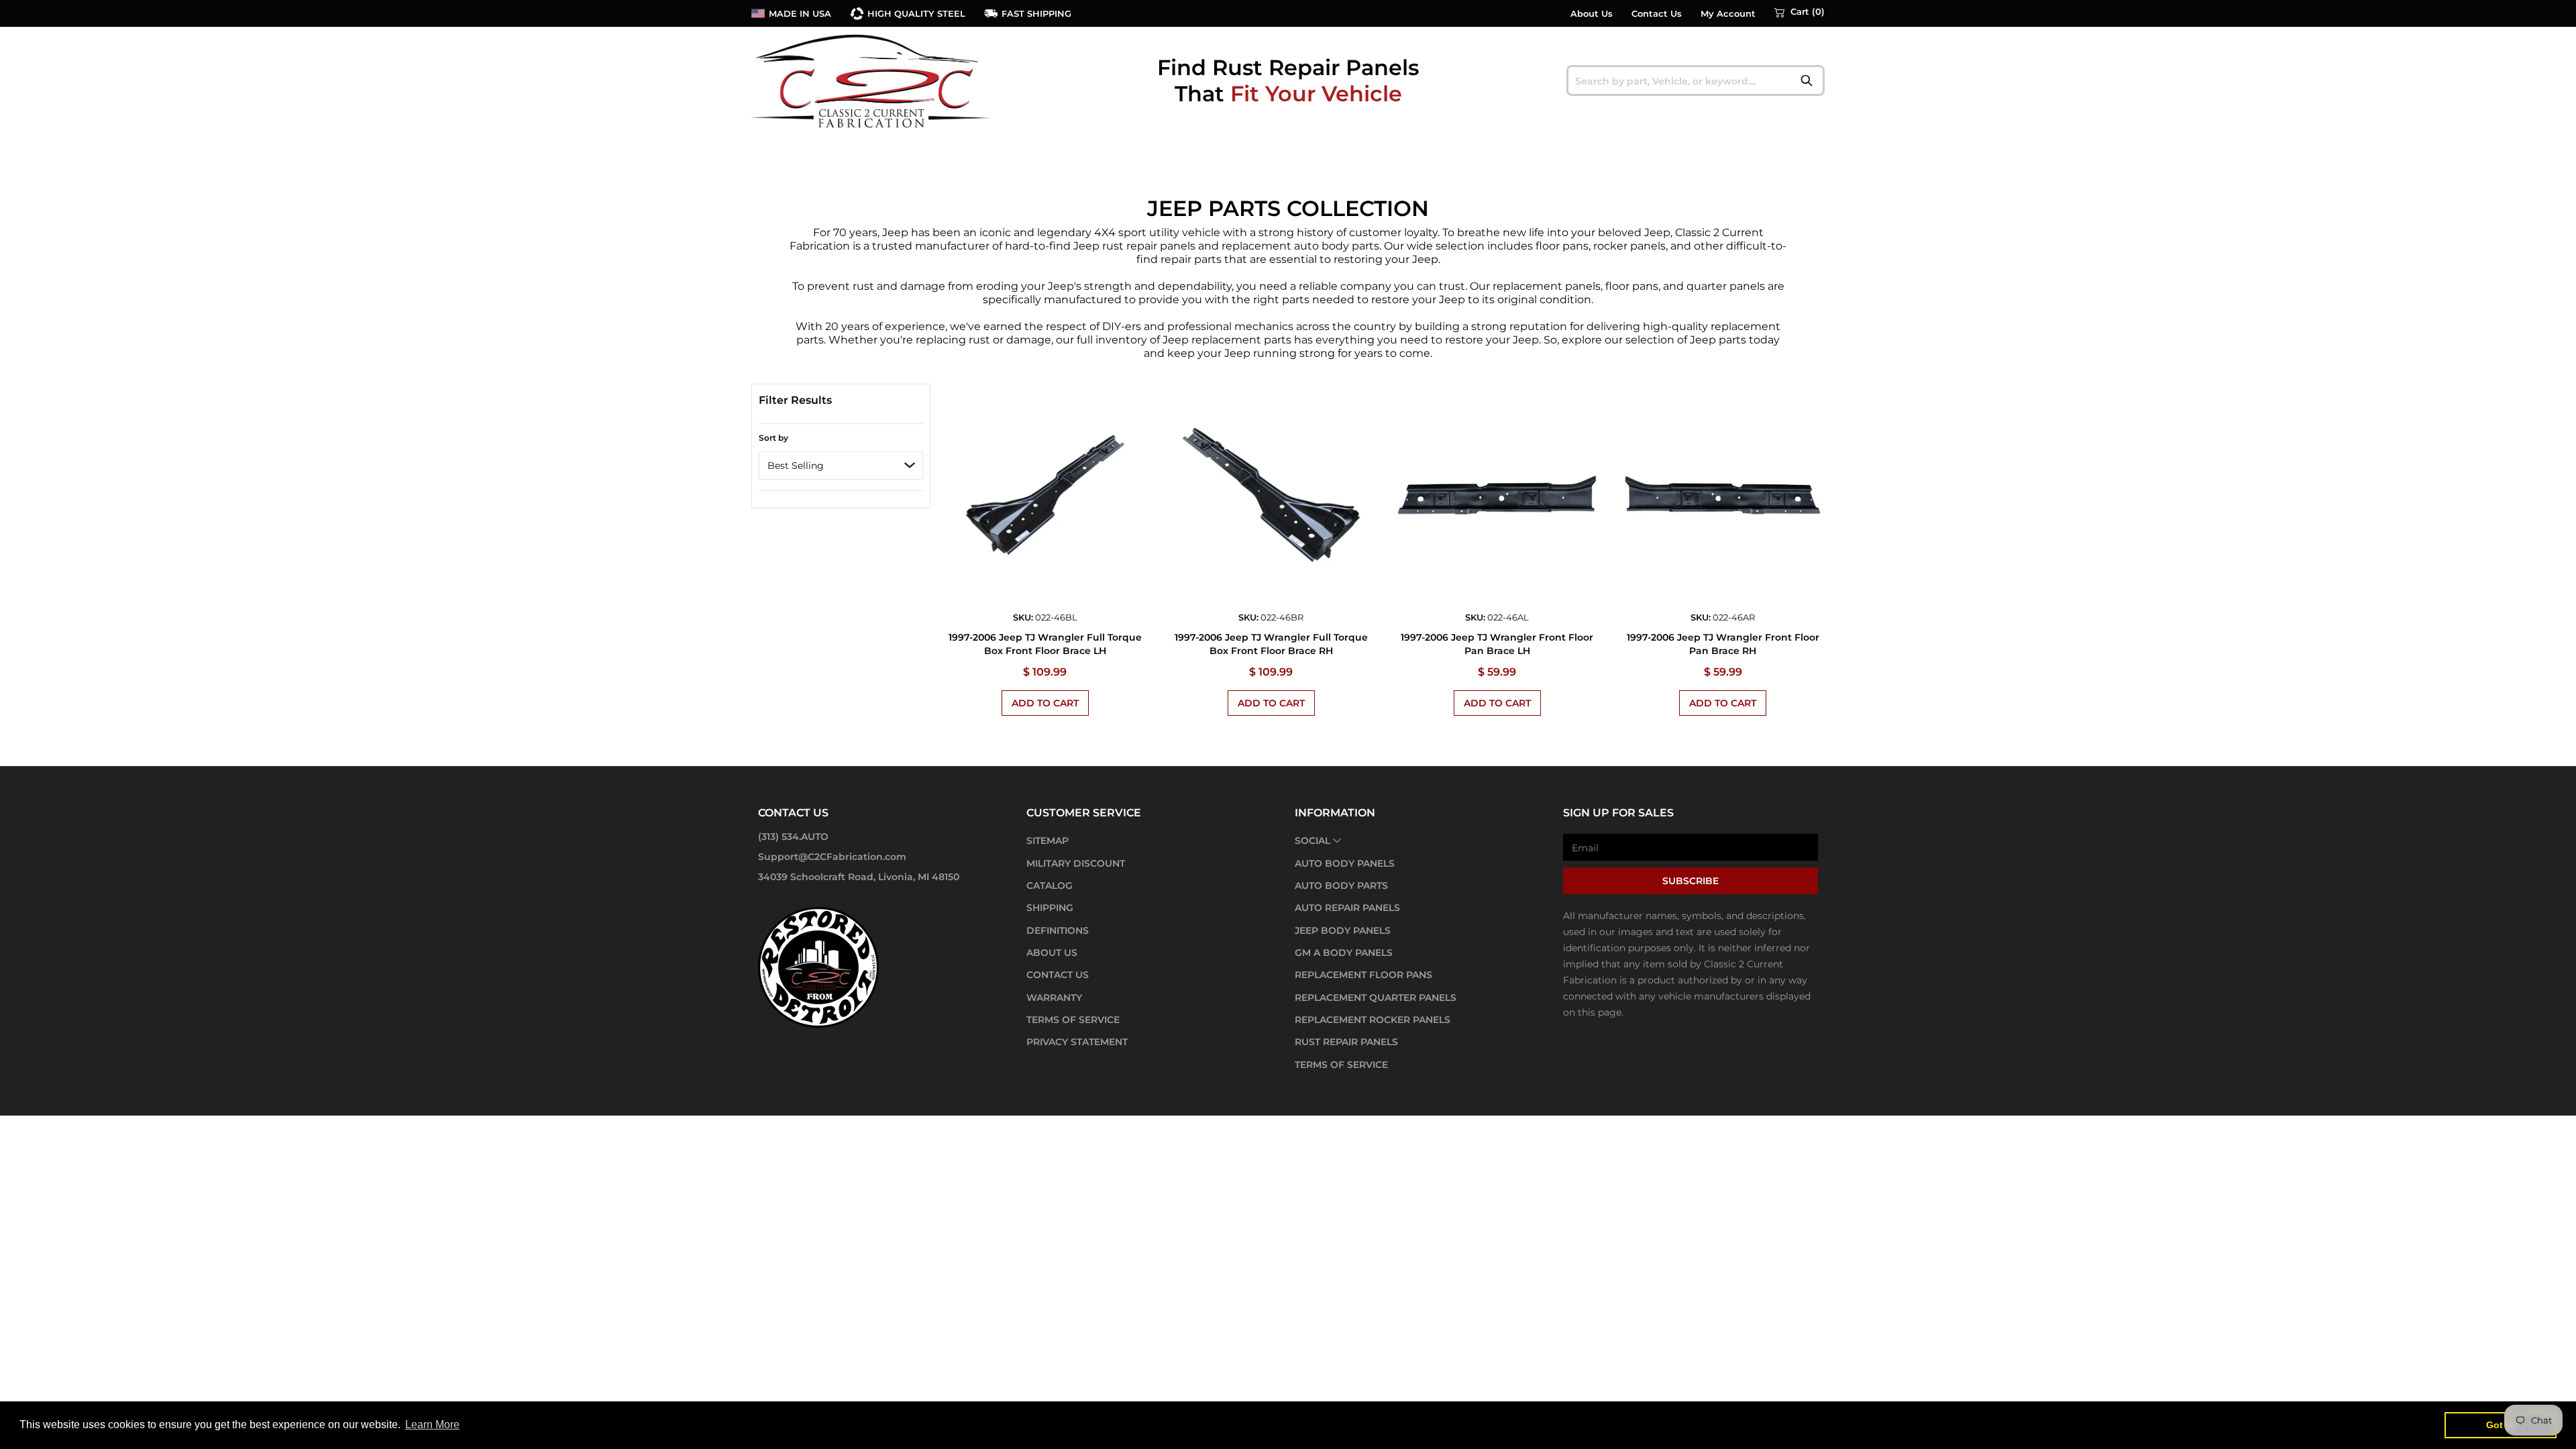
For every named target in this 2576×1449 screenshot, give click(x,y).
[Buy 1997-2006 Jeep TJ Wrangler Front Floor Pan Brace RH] (1723, 495)
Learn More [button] (432, 1425)
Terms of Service (1073, 1020)
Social (1312, 841)
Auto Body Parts (1341, 885)
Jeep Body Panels (1343, 930)
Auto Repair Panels (1347, 908)
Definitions (1058, 930)
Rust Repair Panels (1346, 1042)
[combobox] (1696, 80)
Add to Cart (1045, 703)
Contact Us (1657, 14)
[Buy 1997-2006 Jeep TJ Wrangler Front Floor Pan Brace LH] (1497, 495)
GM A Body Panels (1344, 953)
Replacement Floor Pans (1363, 975)
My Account (1728, 14)
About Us (1592, 14)
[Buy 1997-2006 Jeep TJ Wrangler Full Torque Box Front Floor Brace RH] (1271, 495)
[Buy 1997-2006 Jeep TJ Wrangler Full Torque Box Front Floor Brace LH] (1045, 495)
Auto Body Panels (1345, 863)
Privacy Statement (1077, 1042)
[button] (1800, 12)
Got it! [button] (2501, 1425)
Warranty (1054, 998)
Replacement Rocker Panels (1373, 1020)
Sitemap (1048, 841)
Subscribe (1690, 881)
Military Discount (1076, 863)
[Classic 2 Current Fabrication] (872, 80)
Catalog (1050, 885)
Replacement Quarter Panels (1376, 998)
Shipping (1050, 908)
